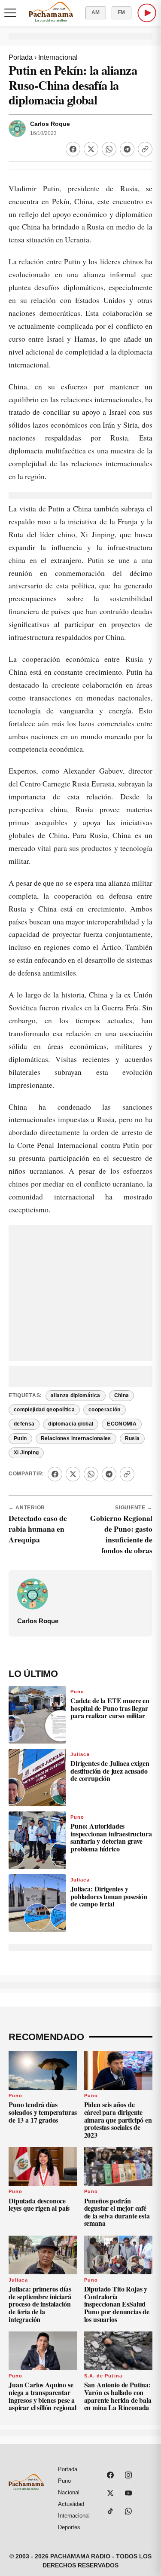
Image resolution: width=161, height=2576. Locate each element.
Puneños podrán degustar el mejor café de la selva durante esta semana (117, 2212)
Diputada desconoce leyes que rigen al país (39, 2204)
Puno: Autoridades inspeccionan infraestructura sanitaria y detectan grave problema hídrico (111, 1837)
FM (122, 12)
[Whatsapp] (109, 149)
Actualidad (71, 2504)
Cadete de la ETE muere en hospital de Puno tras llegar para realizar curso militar (110, 1708)
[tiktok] (110, 2511)
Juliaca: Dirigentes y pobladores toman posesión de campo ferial (109, 1896)
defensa (24, 1424)
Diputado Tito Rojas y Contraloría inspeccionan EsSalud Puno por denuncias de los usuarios (117, 2304)
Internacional (58, 57)
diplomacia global (71, 1424)
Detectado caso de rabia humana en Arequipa (38, 1529)
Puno (77, 1692)
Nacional (69, 2492)
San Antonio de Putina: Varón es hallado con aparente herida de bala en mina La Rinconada (118, 2396)
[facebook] (110, 2475)
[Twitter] (91, 149)
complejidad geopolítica (44, 1410)
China (122, 1395)
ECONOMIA (122, 1424)
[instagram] (128, 2475)
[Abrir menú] (10, 13)
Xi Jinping (26, 1453)
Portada (21, 57)
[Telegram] (127, 149)
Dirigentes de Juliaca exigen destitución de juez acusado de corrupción (110, 1771)
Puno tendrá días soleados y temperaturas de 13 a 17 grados (43, 2112)
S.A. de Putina (103, 2376)
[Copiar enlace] (145, 149)
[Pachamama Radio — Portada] (51, 12)
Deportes (69, 2527)
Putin (20, 1438)
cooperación (105, 1410)
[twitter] (110, 2493)
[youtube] (128, 2493)
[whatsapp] (128, 2511)
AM (96, 12)
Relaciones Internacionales (76, 1438)
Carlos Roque (50, 124)
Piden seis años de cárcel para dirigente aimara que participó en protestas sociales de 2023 (118, 2119)
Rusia (132, 1438)
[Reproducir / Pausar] (147, 13)
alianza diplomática (76, 1395)
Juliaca (80, 1754)
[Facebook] (73, 149)
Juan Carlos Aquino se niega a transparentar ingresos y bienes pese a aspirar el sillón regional (43, 2396)
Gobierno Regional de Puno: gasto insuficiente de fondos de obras (121, 1534)
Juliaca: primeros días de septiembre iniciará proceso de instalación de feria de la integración (40, 2304)
